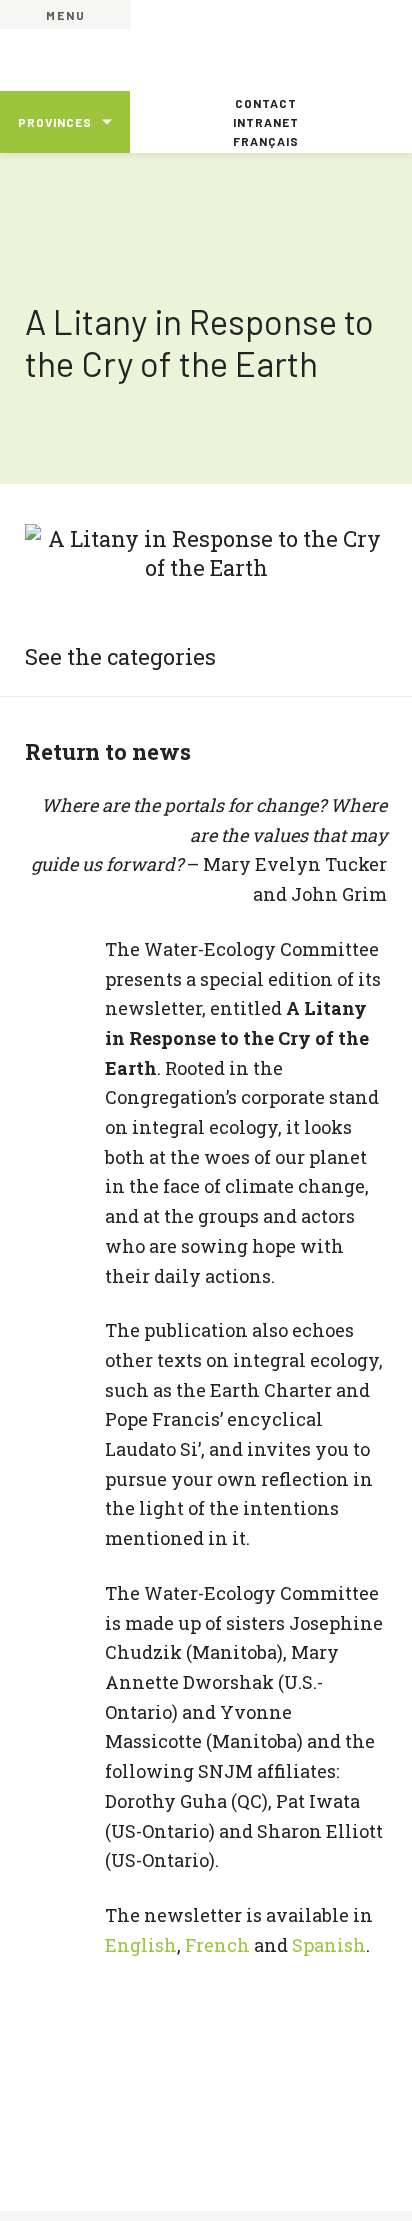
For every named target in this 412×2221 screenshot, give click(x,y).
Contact (266, 103)
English (141, 1945)
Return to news (108, 751)
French (217, 1945)
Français (266, 141)
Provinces (55, 122)
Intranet (266, 122)
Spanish (329, 1945)
